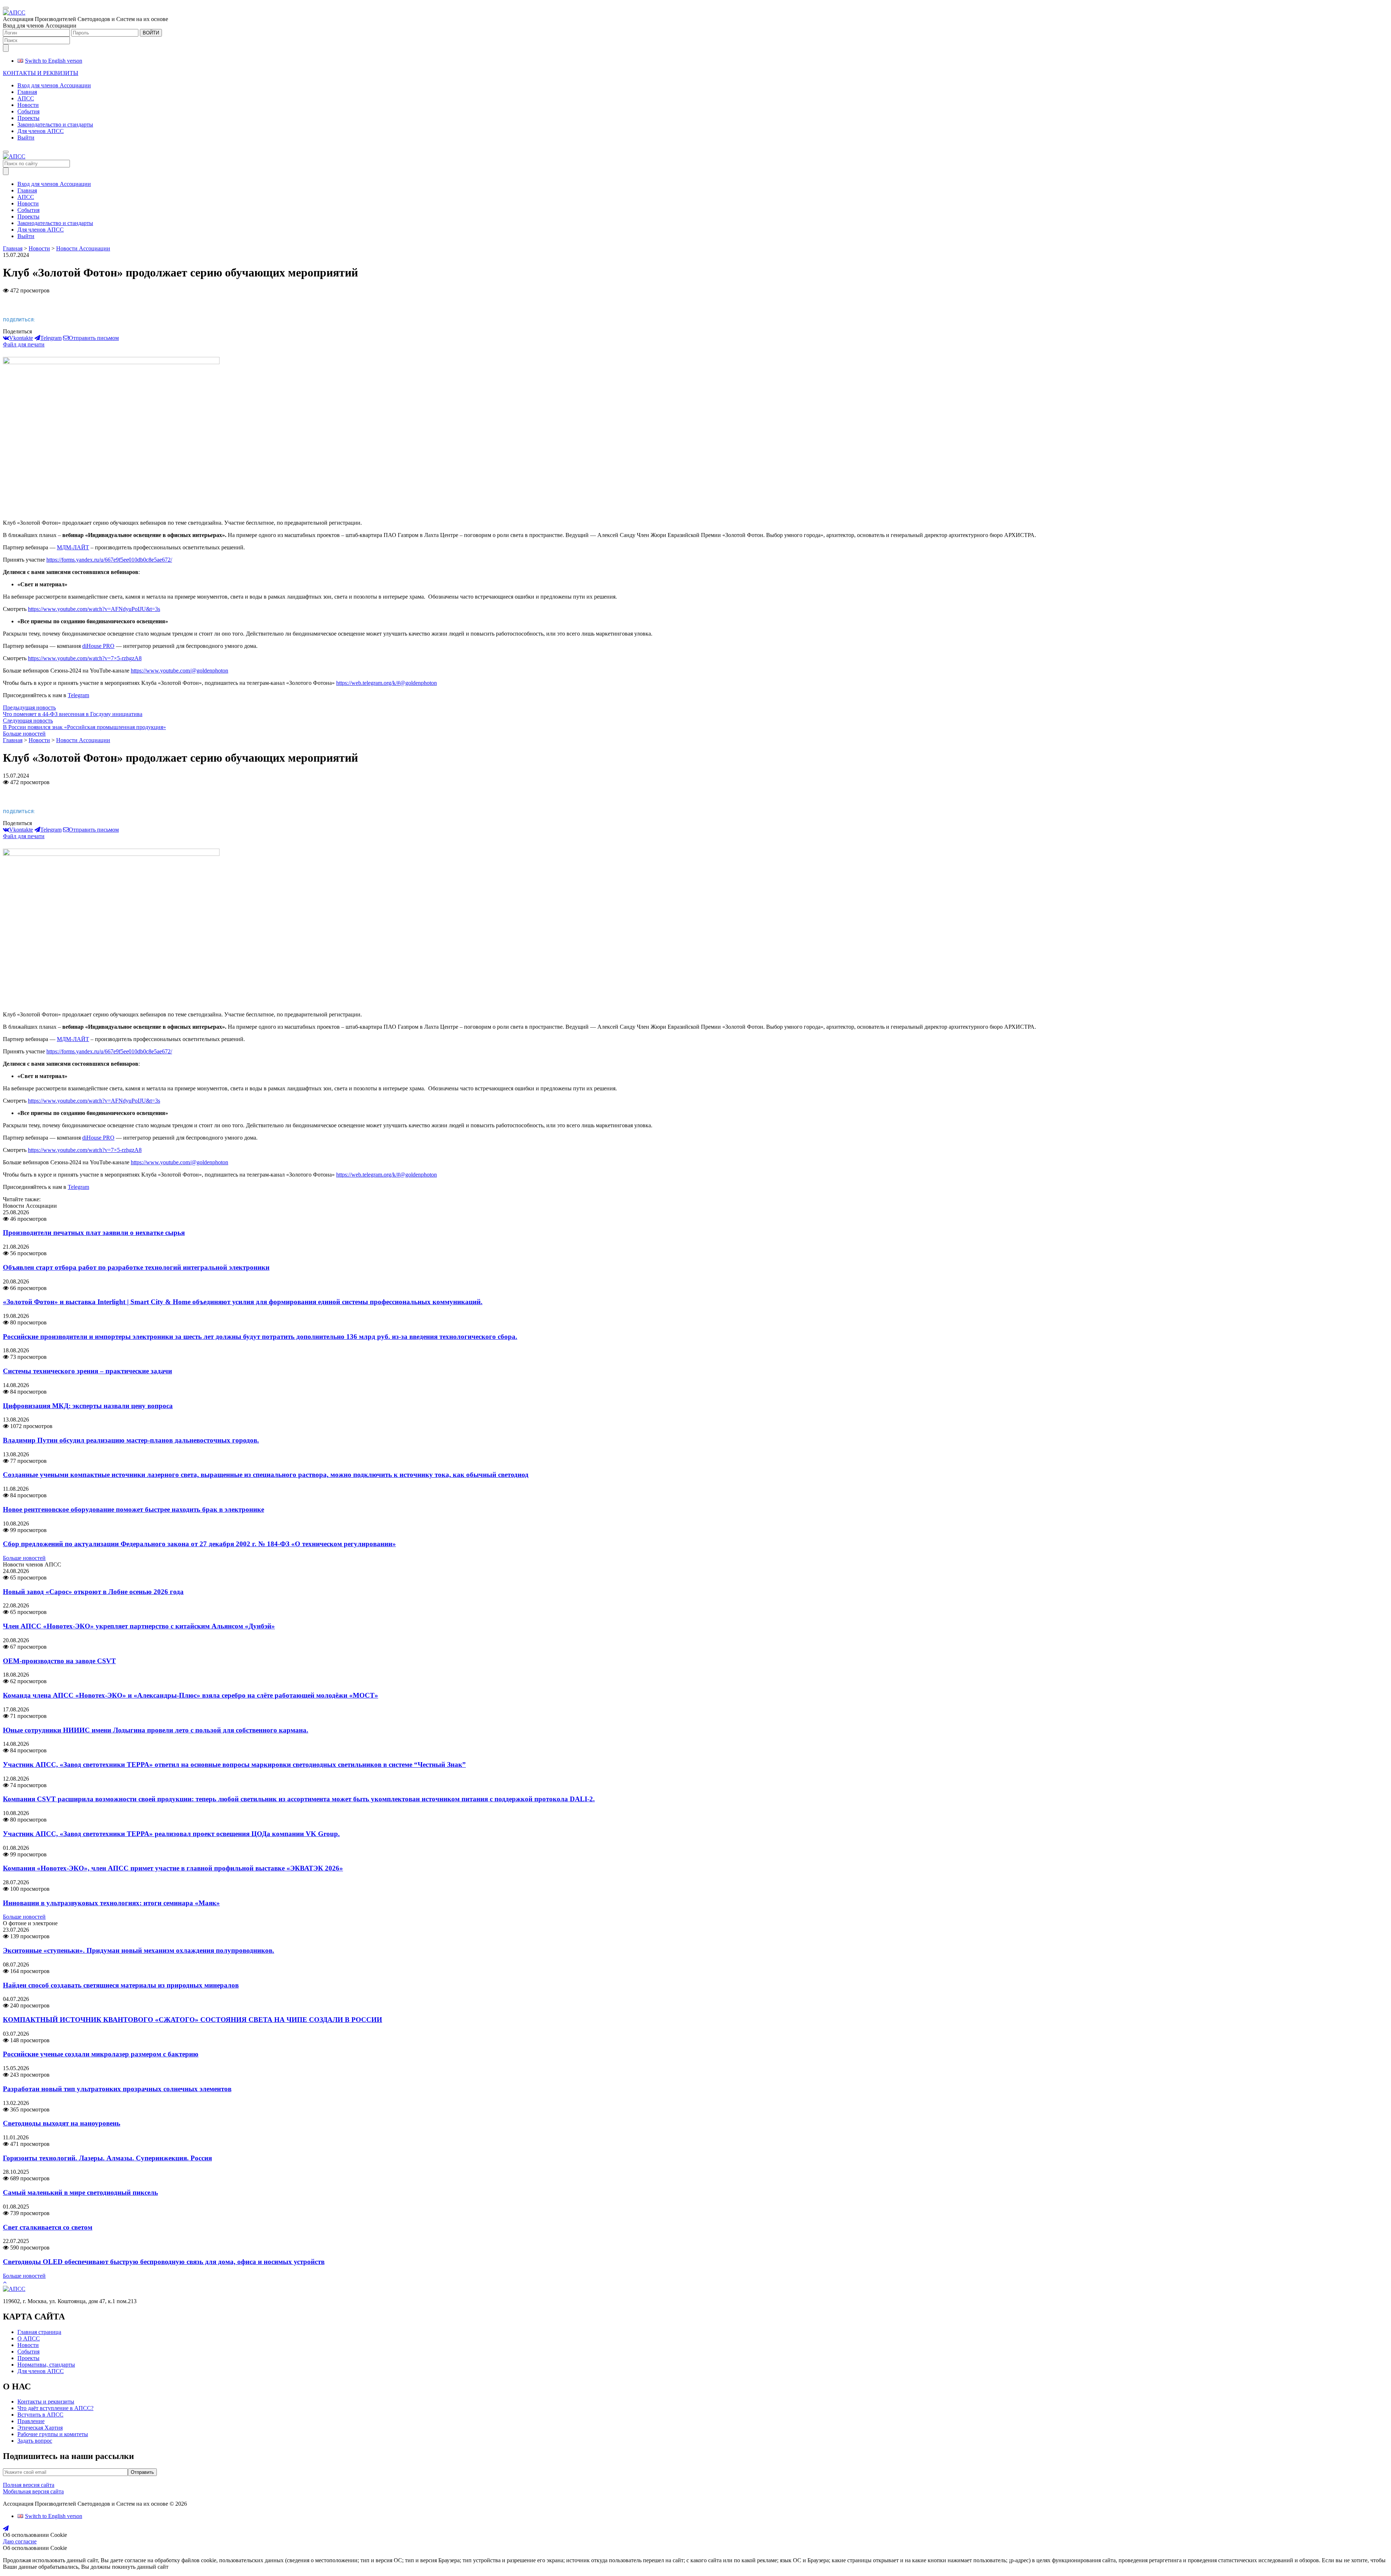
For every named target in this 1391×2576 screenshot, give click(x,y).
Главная (27, 92)
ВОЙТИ (151, 33)
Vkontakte (21, 338)
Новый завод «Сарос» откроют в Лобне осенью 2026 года (93, 1592)
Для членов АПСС (41, 131)
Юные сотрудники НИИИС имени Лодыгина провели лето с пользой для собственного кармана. (156, 1730)
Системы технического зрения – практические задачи (87, 1371)
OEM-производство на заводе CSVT (59, 1661)
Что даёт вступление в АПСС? (55, 2408)
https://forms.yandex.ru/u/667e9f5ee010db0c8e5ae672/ (109, 560)
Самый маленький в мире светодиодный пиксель (80, 2192)
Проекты (28, 118)
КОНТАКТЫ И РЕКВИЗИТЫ (41, 73)
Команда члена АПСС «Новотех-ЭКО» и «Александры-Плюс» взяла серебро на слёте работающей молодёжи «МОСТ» (191, 1695)
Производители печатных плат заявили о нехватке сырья (94, 1233)
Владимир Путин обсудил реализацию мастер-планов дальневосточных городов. (131, 1440)
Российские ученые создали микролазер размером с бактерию (101, 2054)
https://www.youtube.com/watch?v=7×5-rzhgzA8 (85, 658)
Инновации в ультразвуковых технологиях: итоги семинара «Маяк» (111, 1903)
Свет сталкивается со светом (48, 2227)
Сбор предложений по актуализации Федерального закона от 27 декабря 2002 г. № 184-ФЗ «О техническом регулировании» (199, 1544)
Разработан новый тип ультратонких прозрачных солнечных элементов (117, 2089)
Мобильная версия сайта (33, 2491)
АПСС (26, 98)
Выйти (26, 138)
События (28, 111)
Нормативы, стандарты (46, 2365)
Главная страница (39, 2332)
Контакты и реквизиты (46, 2402)
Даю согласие (20, 2541)
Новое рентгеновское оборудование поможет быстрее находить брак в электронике (133, 1509)
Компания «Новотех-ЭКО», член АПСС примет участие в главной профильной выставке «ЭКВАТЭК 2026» (173, 1868)
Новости (28, 105)
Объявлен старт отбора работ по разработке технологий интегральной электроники (136, 1267)
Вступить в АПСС (40, 2415)
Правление (31, 2421)
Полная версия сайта (29, 2485)
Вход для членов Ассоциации (54, 85)
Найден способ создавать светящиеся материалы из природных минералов (121, 1985)
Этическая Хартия (40, 2428)
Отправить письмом (94, 338)
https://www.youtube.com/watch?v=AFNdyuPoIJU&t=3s (94, 609)
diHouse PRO (98, 646)
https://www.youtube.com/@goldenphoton (179, 671)
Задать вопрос (35, 2441)
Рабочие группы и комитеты (53, 2434)
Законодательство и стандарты (55, 124)
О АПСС (29, 2338)
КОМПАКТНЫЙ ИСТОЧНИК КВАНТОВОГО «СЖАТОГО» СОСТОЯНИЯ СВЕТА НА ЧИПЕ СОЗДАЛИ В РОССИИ (193, 2020)
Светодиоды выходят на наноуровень (62, 2123)
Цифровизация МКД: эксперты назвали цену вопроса (88, 1406)
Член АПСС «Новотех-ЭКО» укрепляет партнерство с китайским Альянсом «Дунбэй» (139, 1626)
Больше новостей (24, 734)
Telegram (51, 338)
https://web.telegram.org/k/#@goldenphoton (387, 683)
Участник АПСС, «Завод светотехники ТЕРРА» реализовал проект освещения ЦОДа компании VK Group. (171, 1834)
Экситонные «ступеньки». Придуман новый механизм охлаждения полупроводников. (139, 1950)
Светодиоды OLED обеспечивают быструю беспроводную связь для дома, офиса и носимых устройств (164, 2262)
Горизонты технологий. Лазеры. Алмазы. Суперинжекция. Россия (107, 2158)
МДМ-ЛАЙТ (73, 547)
